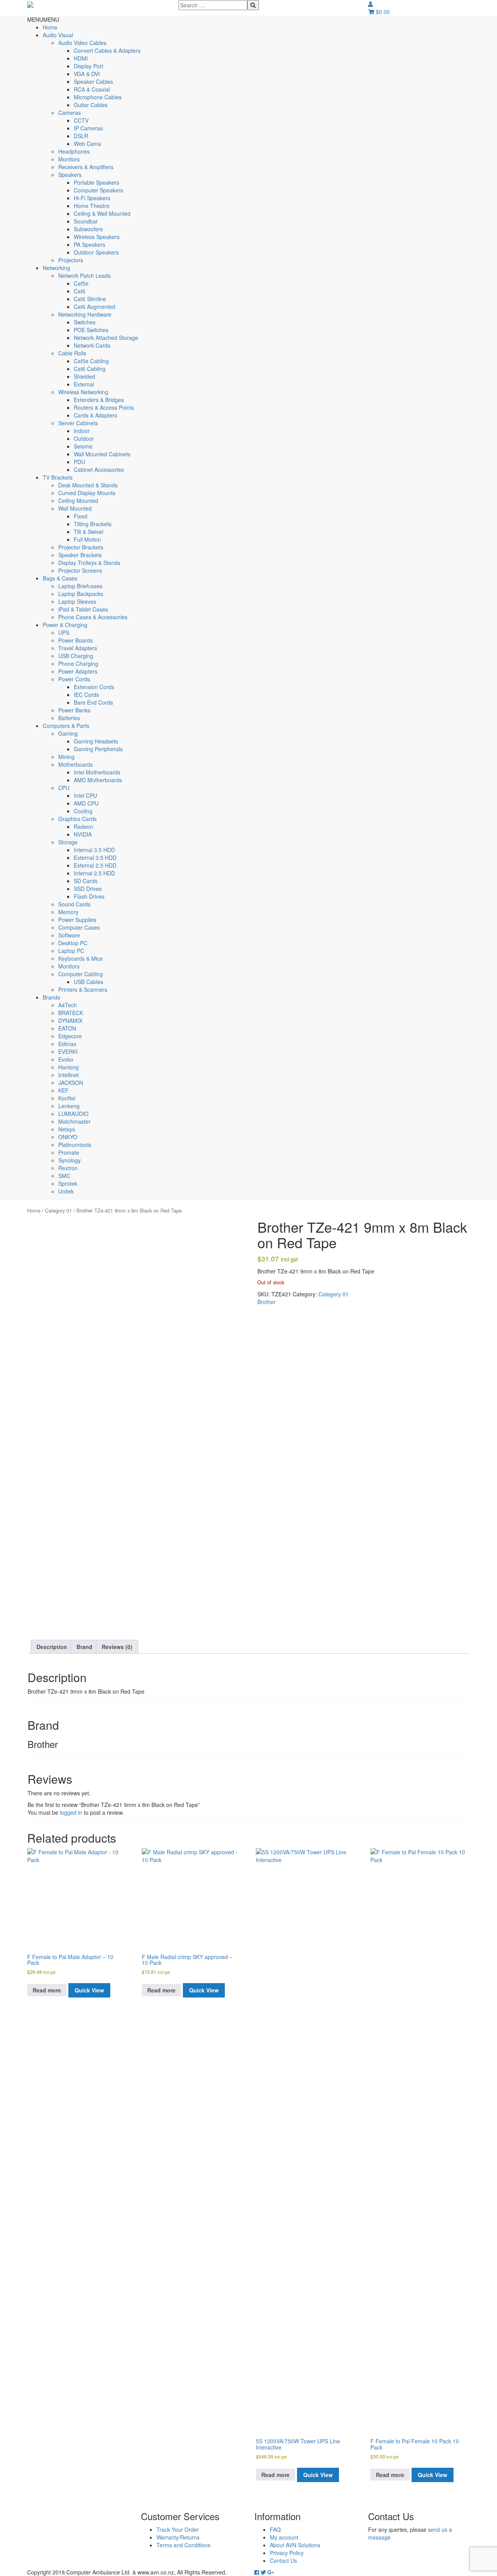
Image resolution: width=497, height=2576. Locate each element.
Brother (267, 1302)
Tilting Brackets (93, 524)
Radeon (83, 826)
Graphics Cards (77, 819)
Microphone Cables (98, 97)
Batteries (69, 718)
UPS (64, 632)
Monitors (69, 159)
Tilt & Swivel (89, 532)
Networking (56, 268)
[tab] (52, 1647)
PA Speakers (89, 244)
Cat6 (80, 291)
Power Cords (74, 679)
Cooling (83, 811)
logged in (71, 1812)
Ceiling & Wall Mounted (102, 213)
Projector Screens (80, 570)
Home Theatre (92, 206)
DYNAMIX (70, 1020)
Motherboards (76, 764)
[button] (43, 19)
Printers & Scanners (83, 989)
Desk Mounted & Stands (88, 485)
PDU (79, 462)
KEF (63, 1090)
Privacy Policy (287, 2553)
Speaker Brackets (80, 555)
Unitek (66, 1191)
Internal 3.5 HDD (94, 850)
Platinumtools (75, 1145)
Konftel (67, 1098)
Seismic (83, 446)
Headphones (74, 151)
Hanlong (69, 1067)
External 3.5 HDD (95, 858)
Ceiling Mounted (78, 501)
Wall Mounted (75, 508)
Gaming (68, 733)
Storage (68, 842)
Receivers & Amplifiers (86, 167)
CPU (64, 788)
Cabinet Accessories (99, 469)
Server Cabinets (78, 423)
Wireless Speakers (97, 237)
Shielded (84, 376)
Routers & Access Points (104, 407)
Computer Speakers (98, 190)
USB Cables (89, 982)
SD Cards (86, 881)
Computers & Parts (66, 726)
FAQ (275, 2529)
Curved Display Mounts (87, 493)
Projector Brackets (81, 547)
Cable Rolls (72, 353)
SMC (64, 1176)
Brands (51, 997)
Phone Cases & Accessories (93, 617)
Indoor (82, 431)
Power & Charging (65, 625)
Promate (69, 1152)
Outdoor (84, 438)
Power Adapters (78, 671)
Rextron (68, 1168)
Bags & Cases (60, 578)
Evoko (66, 1059)
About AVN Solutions (295, 2545)
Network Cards (92, 345)
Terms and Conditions (183, 2545)
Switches (85, 322)
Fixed (81, 516)
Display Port (89, 66)
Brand (84, 1647)
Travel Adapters (78, 648)
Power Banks (74, 710)
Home (50, 27)
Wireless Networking (83, 392)
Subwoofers (88, 229)
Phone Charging (78, 663)
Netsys (67, 1129)
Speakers (70, 175)
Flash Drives (89, 896)
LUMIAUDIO (73, 1114)
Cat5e (81, 283)
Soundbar (86, 221)
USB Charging (76, 656)
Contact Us (283, 2560)
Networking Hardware (85, 314)
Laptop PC (71, 951)
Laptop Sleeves (77, 601)
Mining (66, 757)
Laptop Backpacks (81, 594)
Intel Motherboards (97, 772)
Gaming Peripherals (98, 749)
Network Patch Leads (84, 275)
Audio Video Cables (82, 43)
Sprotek (68, 1183)
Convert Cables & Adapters (107, 50)
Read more (47, 1990)
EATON (67, 1028)
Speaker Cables (93, 81)
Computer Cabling (81, 974)
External (84, 384)
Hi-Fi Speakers (92, 198)
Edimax (67, 1044)
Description (52, 1647)
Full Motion (87, 539)
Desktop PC (73, 943)
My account (284, 2537)
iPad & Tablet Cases (83, 609)
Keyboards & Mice (81, 958)
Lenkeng (69, 1106)
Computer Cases (79, 927)
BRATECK (71, 1013)
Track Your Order (178, 2529)
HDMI (81, 58)
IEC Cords (86, 695)
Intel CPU (85, 795)
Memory (68, 912)
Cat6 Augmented (95, 307)
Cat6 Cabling (90, 369)
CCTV (81, 120)
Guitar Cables (91, 105)
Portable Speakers (96, 182)
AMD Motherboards (98, 780)
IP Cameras (88, 128)
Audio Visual (58, 35)
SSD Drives (88, 889)
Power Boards (76, 640)
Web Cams (87, 144)
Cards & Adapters (96, 415)
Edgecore (70, 1036)
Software (69, 935)
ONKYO (68, 1137)
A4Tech (68, 1005)
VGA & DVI (87, 74)
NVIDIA (83, 834)
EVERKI (68, 1052)
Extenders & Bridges (99, 400)
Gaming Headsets (96, 741)
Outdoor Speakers (96, 252)
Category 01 (58, 1210)
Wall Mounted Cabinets (102, 454)
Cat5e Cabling (91, 361)
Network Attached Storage (106, 338)
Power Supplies (77, 920)
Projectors (71, 260)
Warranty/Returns (178, 2537)
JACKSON (71, 1083)
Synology (70, 1160)
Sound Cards (74, 904)
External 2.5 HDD (95, 865)
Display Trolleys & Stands (89, 563)
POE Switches (91, 330)
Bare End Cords (93, 702)
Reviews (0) (117, 1647)
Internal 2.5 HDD (94, 873)
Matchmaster (74, 1121)
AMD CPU (86, 803)
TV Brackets (58, 477)
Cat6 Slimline (90, 299)
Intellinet (69, 1075)
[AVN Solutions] (30, 4)
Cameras (70, 113)
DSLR (81, 136)
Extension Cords (94, 687)
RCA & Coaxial (92, 89)
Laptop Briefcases (80, 586)
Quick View (89, 1990)
